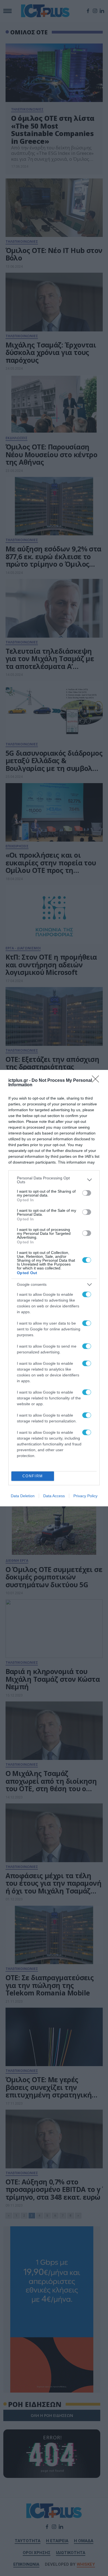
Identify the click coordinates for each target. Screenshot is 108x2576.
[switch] (87, 1193)
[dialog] (54, 1288)
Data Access (54, 1496)
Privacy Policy (85, 1496)
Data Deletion (23, 1496)
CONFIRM (33, 1476)
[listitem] (54, 1180)
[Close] (97, 1081)
